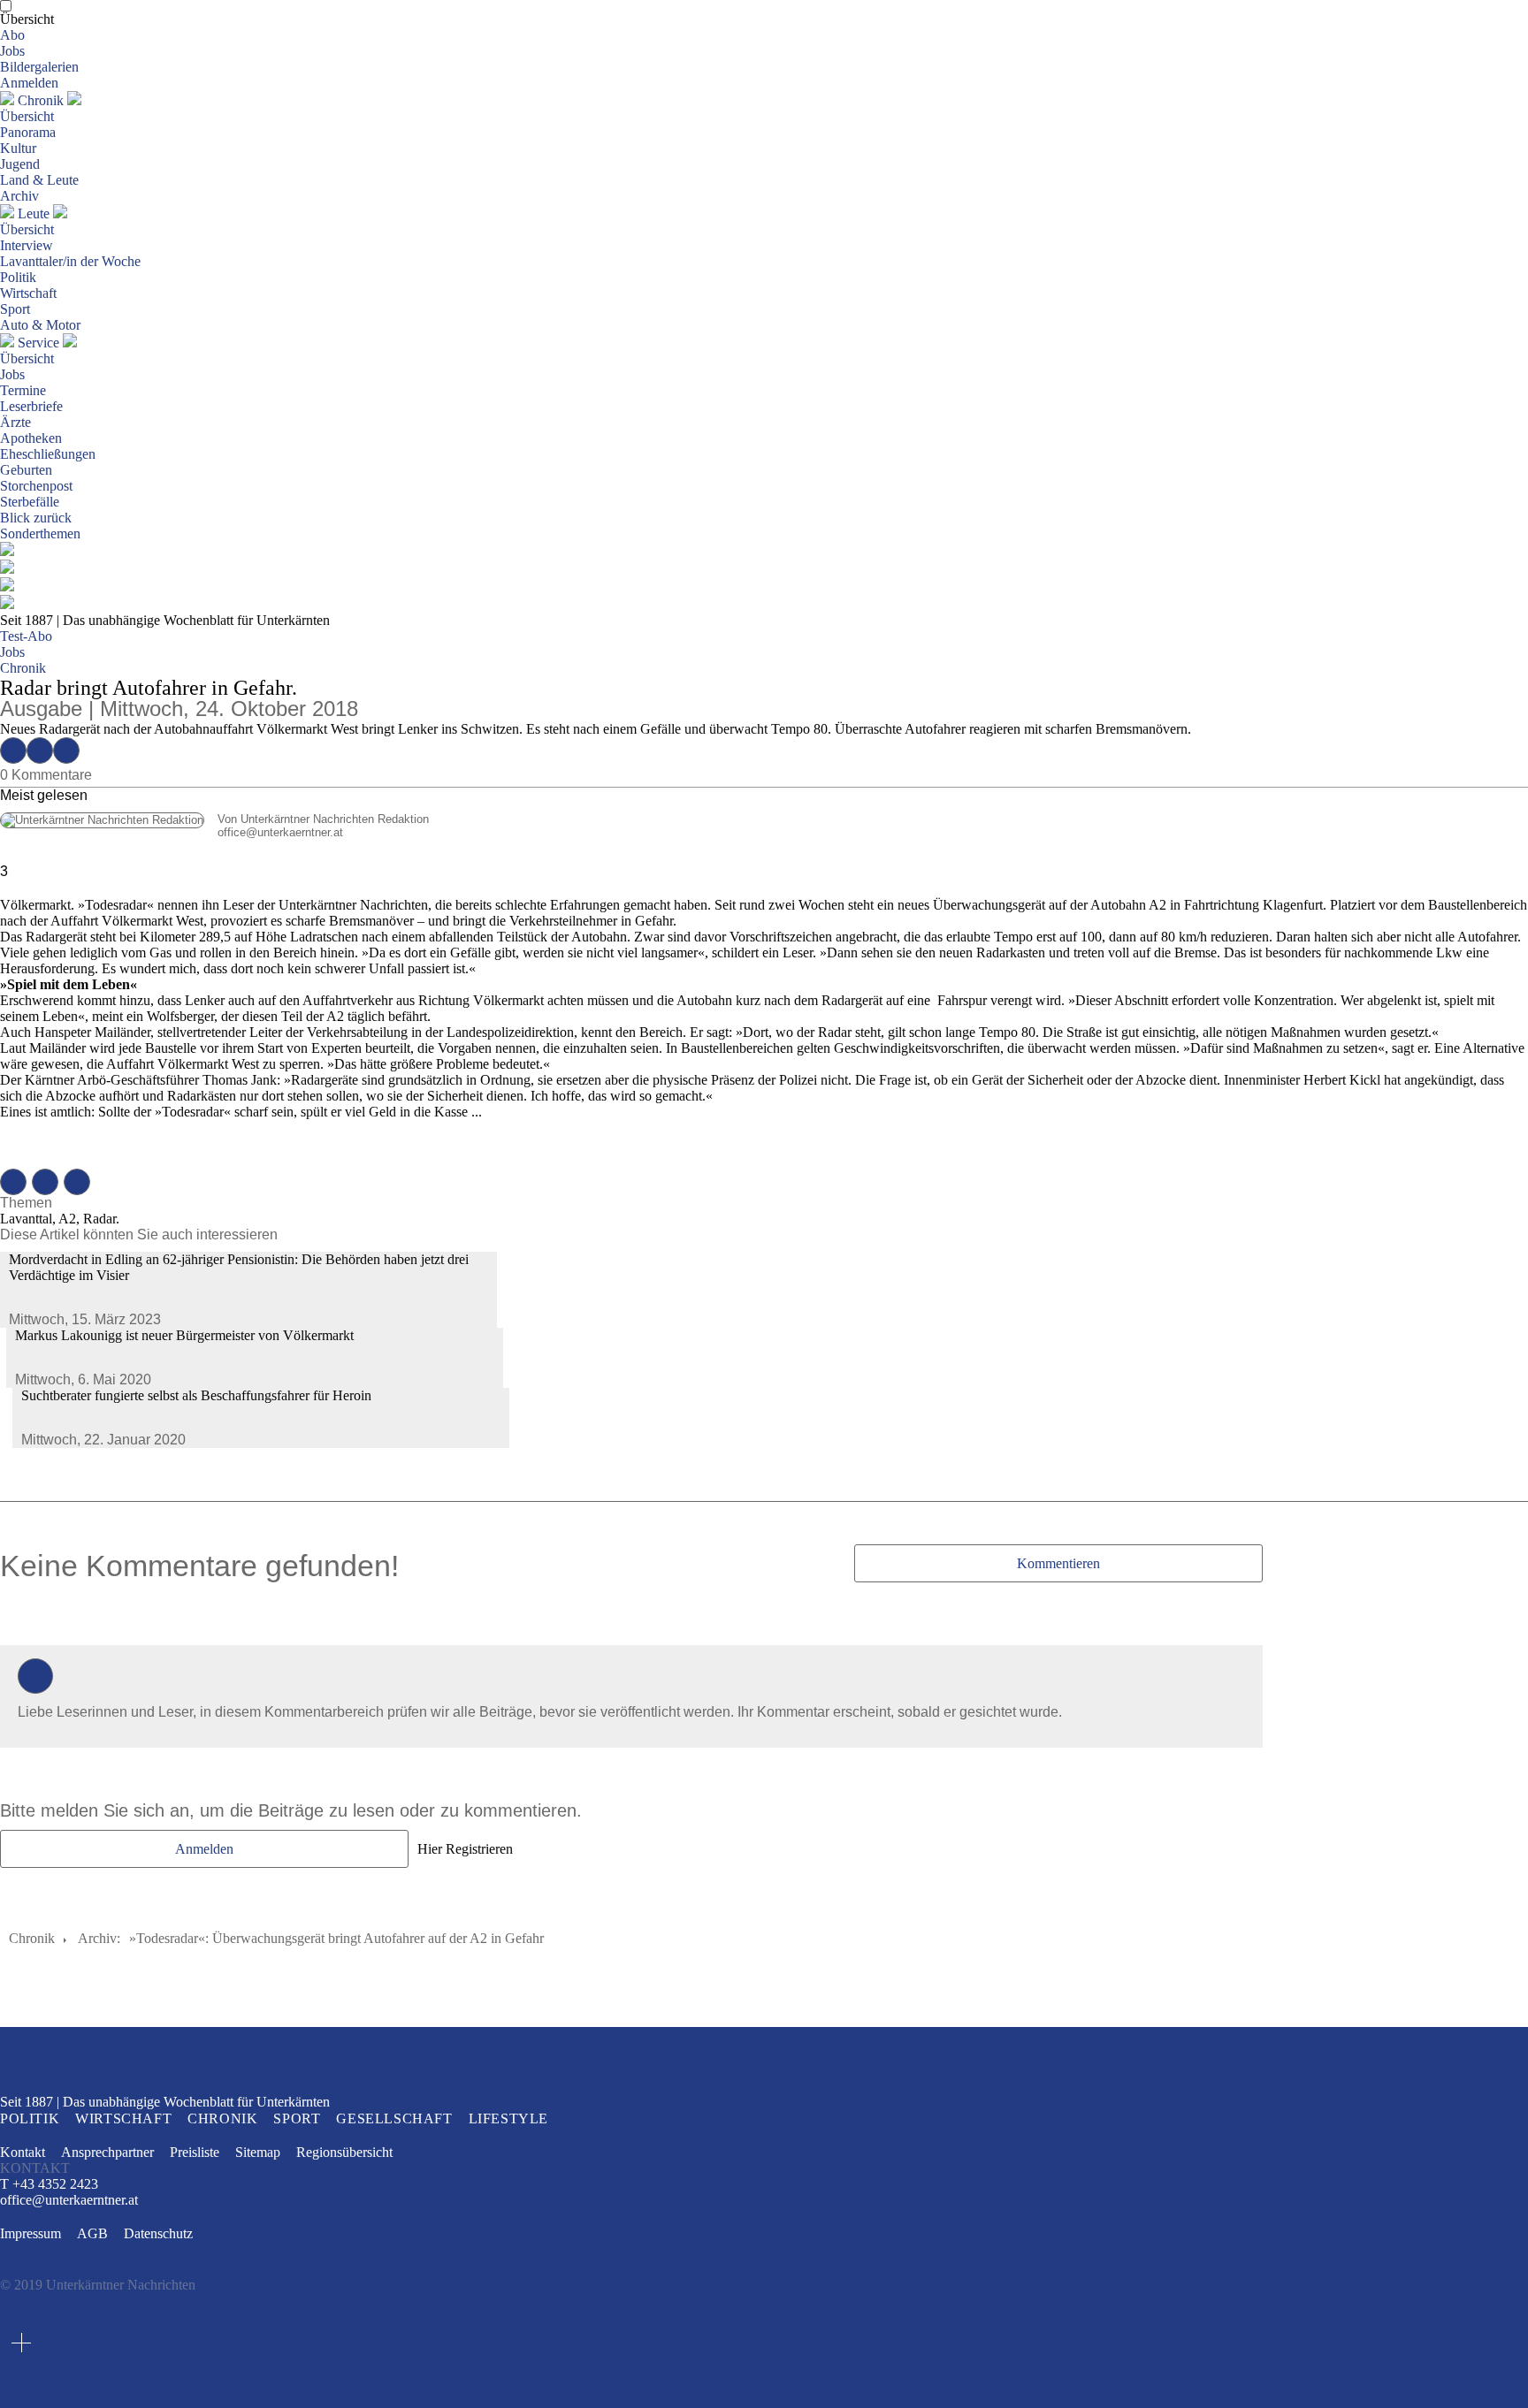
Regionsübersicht (344, 2152)
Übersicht (27, 19)
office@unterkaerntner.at (172, 832)
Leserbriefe (31, 406)
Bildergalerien (39, 67)
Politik (18, 277)
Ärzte (15, 422)
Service (38, 343)
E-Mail (66, 751)
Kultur (18, 148)
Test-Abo (26, 636)
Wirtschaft (28, 293)
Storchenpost (36, 486)
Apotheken (31, 438)
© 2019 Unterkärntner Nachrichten (98, 2285)
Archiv (19, 196)
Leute (34, 213)
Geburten (26, 470)
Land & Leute (39, 180)
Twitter (40, 751)
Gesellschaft (394, 2118)
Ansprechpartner (107, 2152)
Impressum (31, 2233)
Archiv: (99, 1938)
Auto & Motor (40, 325)
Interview (27, 245)
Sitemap (258, 2152)
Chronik (41, 100)
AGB (92, 2233)
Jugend (20, 164)
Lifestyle (508, 2118)
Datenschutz (158, 2233)
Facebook (13, 751)
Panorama (28, 132)
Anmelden (29, 83)
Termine (23, 390)
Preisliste (195, 2152)
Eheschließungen (48, 454)
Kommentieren (1058, 1563)
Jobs (12, 51)
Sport (15, 309)
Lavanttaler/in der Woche (70, 261)
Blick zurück (36, 518)
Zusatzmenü (21, 2343)
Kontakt (23, 2152)
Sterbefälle (30, 502)
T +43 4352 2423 (49, 2184)
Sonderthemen (40, 533)
